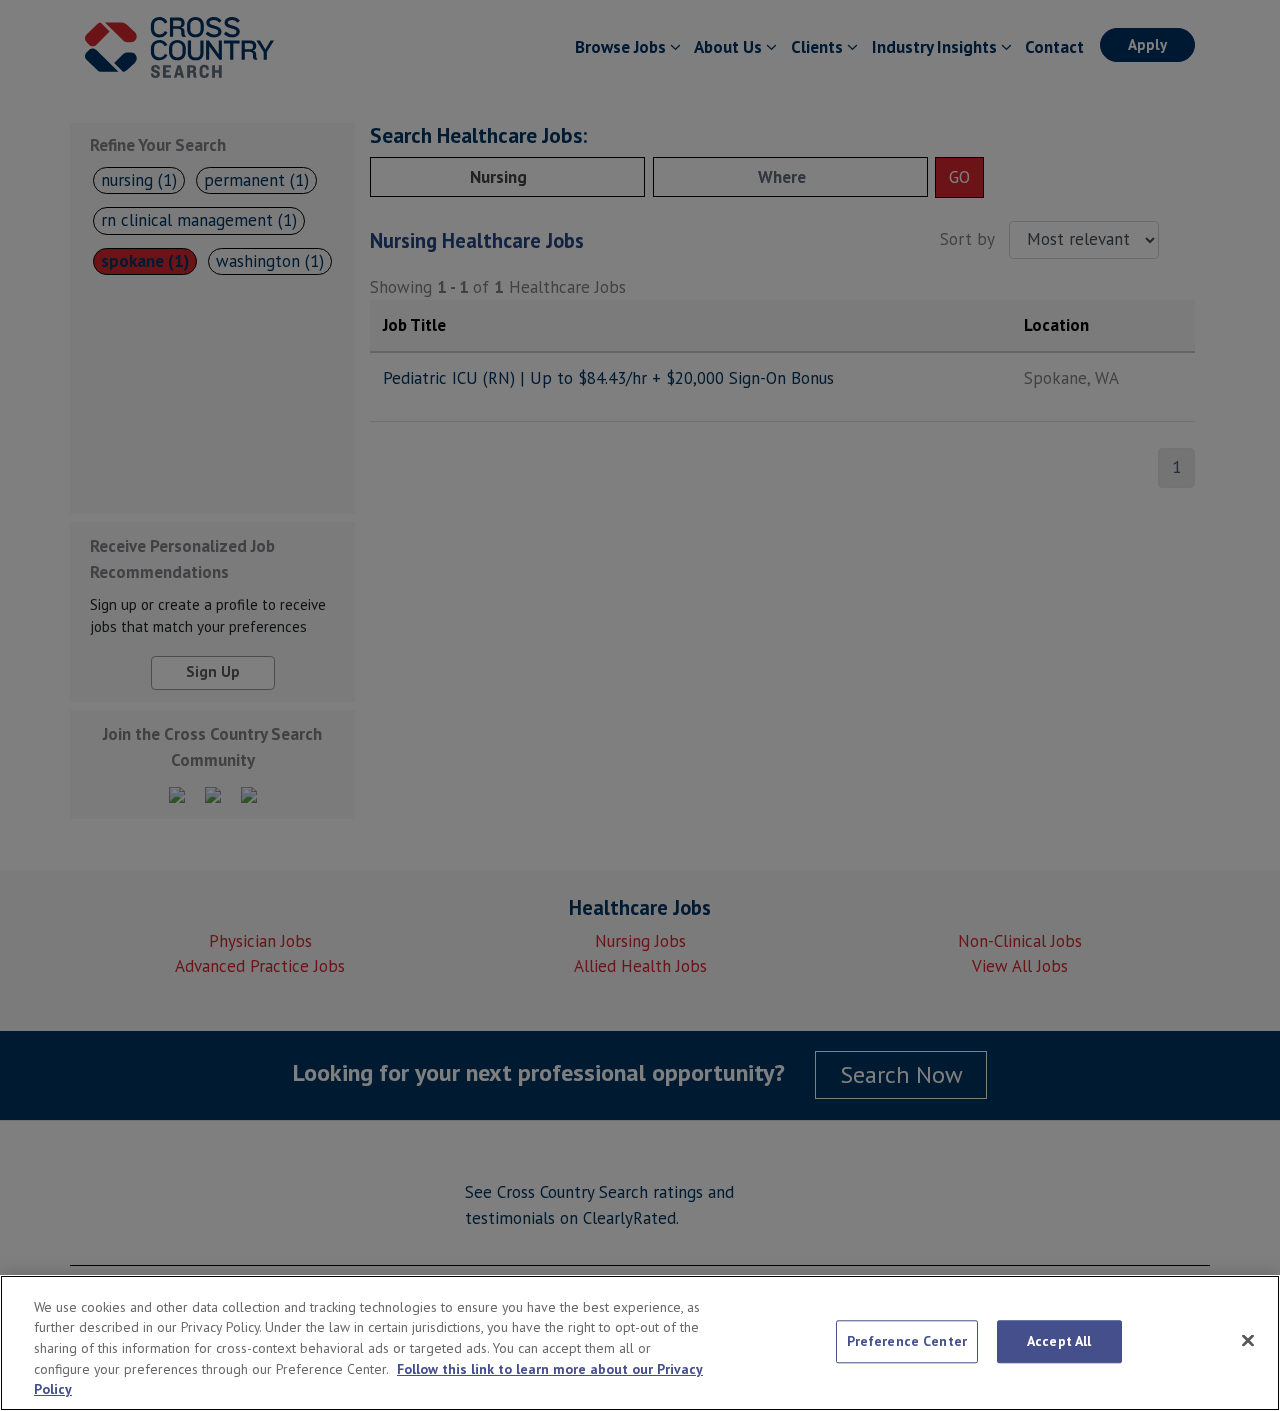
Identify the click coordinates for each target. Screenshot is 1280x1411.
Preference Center (907, 1341)
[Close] (1248, 1341)
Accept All (1059, 1341)
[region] (640, 1343)
